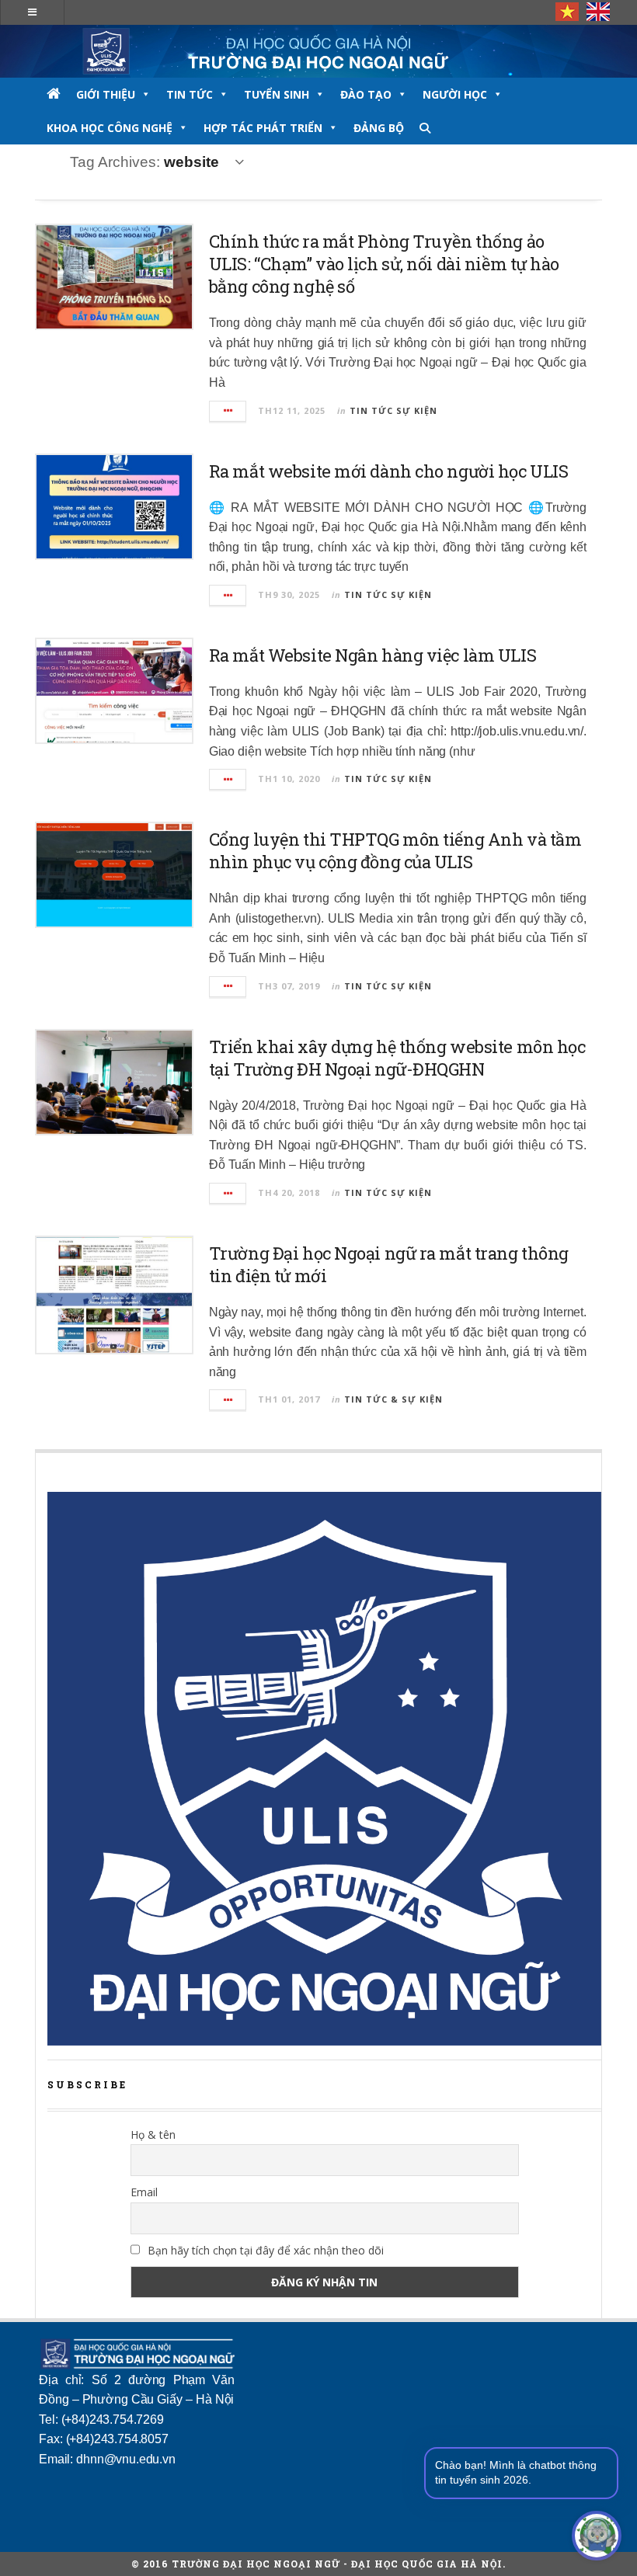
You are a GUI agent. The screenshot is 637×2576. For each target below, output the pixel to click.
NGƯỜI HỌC (455, 94)
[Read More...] (228, 411)
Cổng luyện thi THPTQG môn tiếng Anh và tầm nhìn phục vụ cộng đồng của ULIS (395, 850)
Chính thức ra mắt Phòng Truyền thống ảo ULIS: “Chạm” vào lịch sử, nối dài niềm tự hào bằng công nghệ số (384, 264)
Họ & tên (153, 2134)
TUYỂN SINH (277, 94)
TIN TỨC (190, 94)
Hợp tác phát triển (263, 128)
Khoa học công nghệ (110, 128)
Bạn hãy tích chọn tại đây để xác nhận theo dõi (264, 2250)
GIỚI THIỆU (106, 94)
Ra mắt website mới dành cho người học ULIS (389, 471)
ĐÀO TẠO (366, 94)
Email (144, 2192)
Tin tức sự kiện (393, 410)
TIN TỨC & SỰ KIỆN (393, 1399)
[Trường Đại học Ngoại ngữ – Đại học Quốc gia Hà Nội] (318, 51)
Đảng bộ (379, 128)
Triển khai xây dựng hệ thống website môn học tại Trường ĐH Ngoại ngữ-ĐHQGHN (397, 1058)
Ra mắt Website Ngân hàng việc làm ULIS (372, 655)
